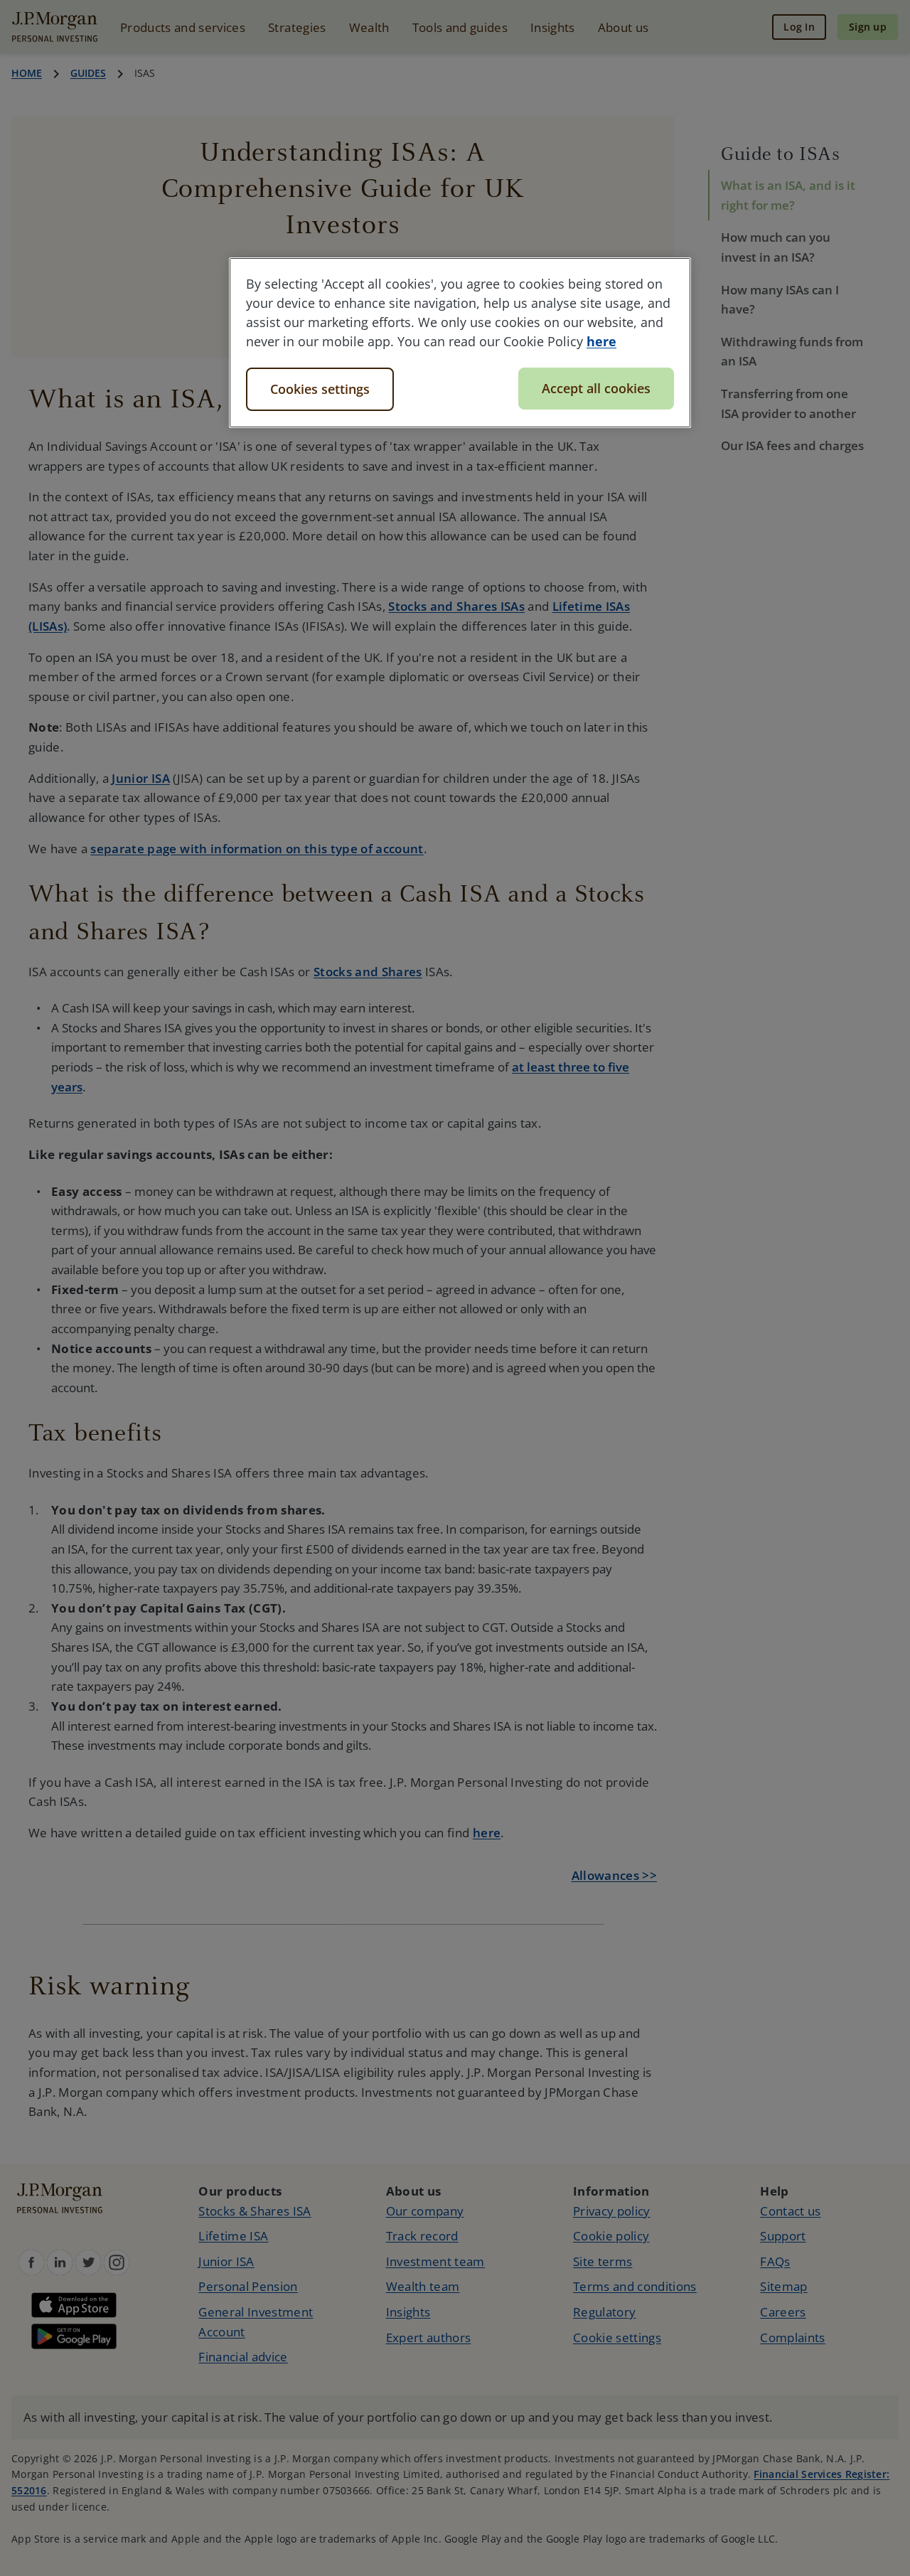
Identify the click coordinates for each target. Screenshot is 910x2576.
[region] (460, 343)
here (601, 341)
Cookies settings (320, 389)
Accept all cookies (596, 388)
